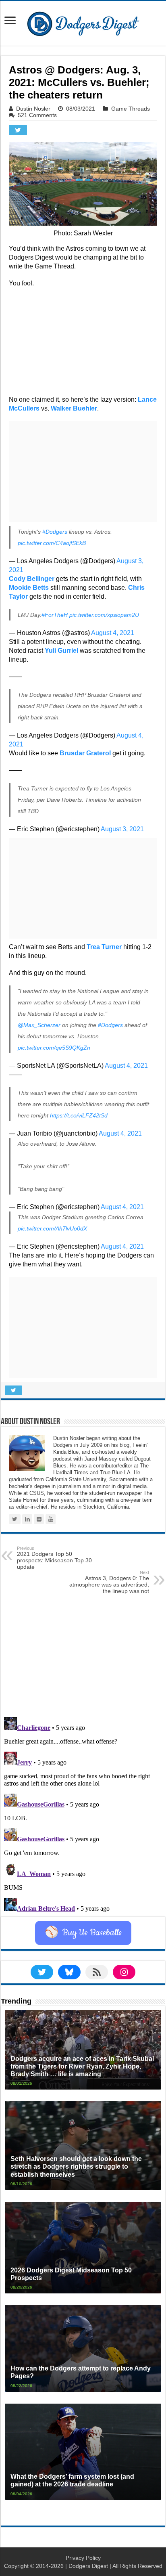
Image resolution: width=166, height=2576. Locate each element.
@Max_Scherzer (39, 1025)
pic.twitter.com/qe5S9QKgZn (54, 1048)
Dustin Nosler (33, 109)
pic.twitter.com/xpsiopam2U (104, 615)
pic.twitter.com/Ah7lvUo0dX (52, 1228)
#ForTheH (55, 615)
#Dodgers (55, 532)
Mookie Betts (29, 588)
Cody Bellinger (32, 579)
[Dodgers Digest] (83, 22)
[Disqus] (83, 1815)
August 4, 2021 (113, 633)
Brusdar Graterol (85, 753)
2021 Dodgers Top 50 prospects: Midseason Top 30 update (54, 1558)
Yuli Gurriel (61, 651)
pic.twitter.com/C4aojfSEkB (52, 543)
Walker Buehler (74, 408)
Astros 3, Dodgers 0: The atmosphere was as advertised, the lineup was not (109, 1582)
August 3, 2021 (122, 829)
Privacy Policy (83, 2558)
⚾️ (83, 1933)
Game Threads (131, 109)
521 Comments (37, 115)
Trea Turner (104, 947)
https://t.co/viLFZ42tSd (79, 1115)
